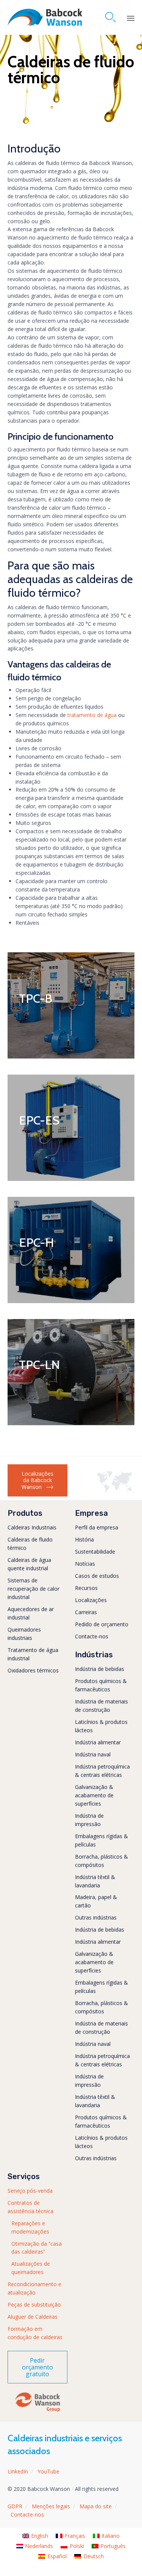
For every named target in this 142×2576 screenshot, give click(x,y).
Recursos (86, 1588)
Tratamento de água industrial (33, 1654)
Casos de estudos (97, 1576)
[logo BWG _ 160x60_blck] (37, 2411)
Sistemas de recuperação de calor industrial (34, 1589)
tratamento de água (92, 715)
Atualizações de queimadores (31, 2268)
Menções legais (51, 2506)
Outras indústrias (96, 1917)
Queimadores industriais (24, 1634)
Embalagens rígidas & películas (101, 1840)
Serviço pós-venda (30, 2191)
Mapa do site (96, 2506)
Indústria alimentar (98, 1742)
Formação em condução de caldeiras (35, 2333)
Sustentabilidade (95, 1552)
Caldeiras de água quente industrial (29, 1564)
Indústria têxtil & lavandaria (95, 1881)
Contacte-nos (92, 1636)
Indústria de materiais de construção (101, 1706)
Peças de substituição (34, 2305)
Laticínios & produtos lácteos (101, 1726)
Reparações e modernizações (30, 2227)
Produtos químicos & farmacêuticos (101, 1685)
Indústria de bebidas (100, 1669)
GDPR (15, 2506)
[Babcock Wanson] (45, 17)
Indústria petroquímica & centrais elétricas (102, 1771)
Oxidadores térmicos (33, 1670)
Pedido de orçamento (102, 1624)
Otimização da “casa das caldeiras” (37, 2248)
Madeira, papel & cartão (96, 1901)
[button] (37, 1480)
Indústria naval (93, 1754)
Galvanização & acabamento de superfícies (94, 1795)
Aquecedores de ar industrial (31, 1613)
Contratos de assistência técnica (30, 2207)
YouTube (48, 2471)
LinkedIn (18, 2471)
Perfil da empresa (97, 1527)
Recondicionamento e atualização (34, 2288)
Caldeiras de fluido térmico (30, 1544)
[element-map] (116, 1491)
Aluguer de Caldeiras (33, 2317)
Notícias (85, 1564)
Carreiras (86, 1612)
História (84, 1539)
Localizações (91, 1600)
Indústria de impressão (89, 1820)
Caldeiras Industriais (32, 1527)
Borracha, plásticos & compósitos (101, 1861)
